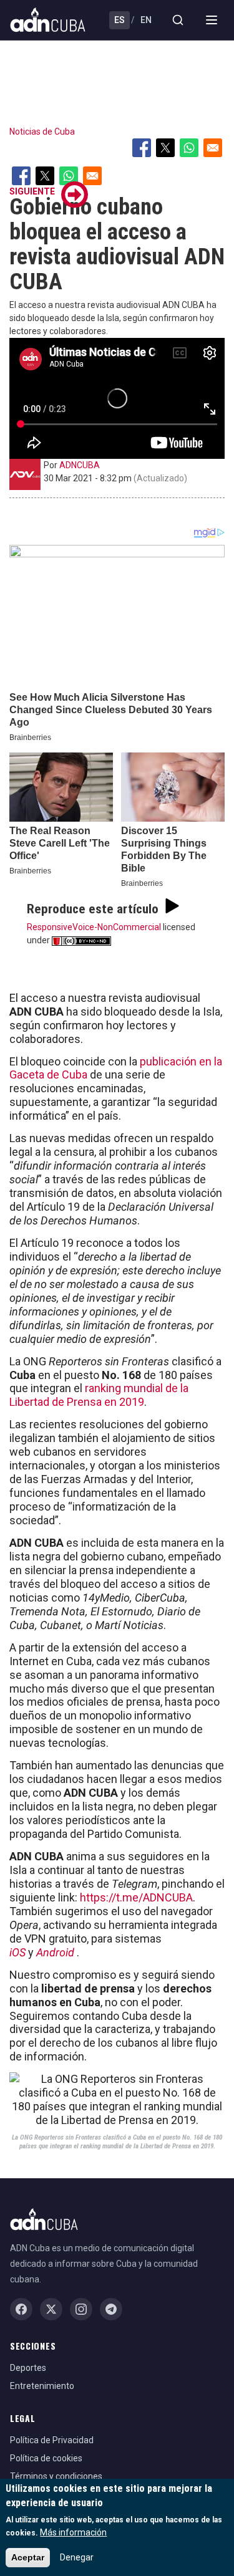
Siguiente (32, 191)
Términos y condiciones (56, 2476)
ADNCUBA (80, 465)
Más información (73, 2532)
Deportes (28, 2368)
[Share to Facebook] (142, 148)
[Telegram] (111, 2309)
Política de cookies (46, 2458)
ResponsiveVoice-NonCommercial (94, 927)
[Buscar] (178, 20)
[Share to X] (165, 148)
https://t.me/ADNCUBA (136, 1897)
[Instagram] (81, 2309)
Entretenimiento (42, 2386)
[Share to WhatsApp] (189, 148)
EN (146, 20)
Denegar (77, 2557)
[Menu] (212, 20)
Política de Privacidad (52, 2440)
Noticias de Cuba (42, 132)
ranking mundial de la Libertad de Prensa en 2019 (99, 1395)
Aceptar (28, 2557)
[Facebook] (21, 2309)
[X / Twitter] (51, 2309)
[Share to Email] (213, 148)
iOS (17, 1952)
